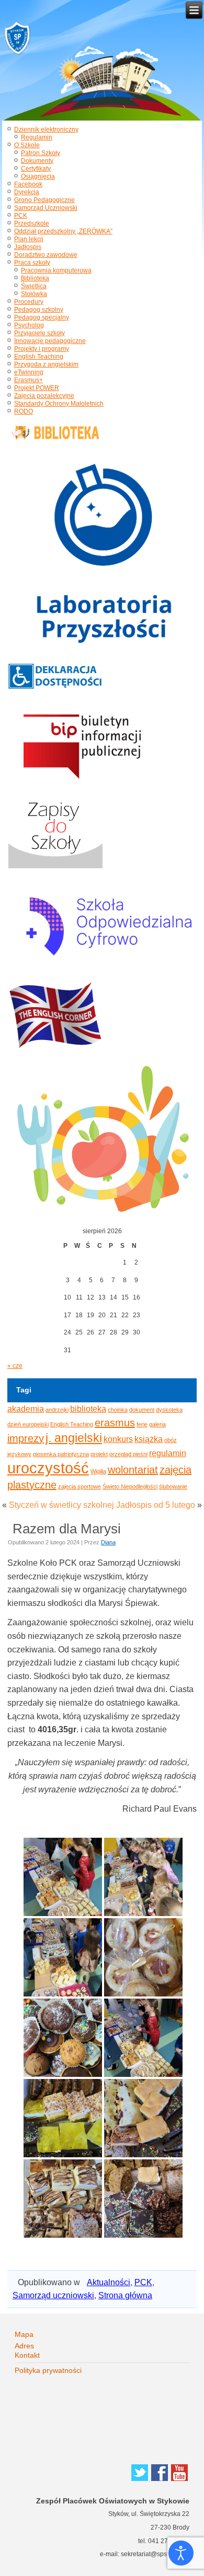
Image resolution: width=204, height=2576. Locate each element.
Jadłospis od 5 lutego (156, 1505)
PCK (21, 216)
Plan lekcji (29, 239)
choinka (118, 1410)
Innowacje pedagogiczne (50, 341)
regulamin (168, 1453)
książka (149, 1439)
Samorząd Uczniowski (46, 208)
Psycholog (29, 325)
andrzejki (57, 1410)
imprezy (26, 1438)
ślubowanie (173, 1486)
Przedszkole (32, 223)
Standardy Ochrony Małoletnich (59, 404)
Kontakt (27, 2355)
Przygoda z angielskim (46, 364)
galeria (157, 1424)
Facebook (28, 184)
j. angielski (74, 1438)
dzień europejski (28, 1424)
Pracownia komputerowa (56, 270)
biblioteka (88, 1409)
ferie (142, 1424)
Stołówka (34, 294)
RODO (24, 411)
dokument (142, 1410)
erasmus (115, 1423)
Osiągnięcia (38, 176)
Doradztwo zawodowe (46, 255)
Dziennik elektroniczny (46, 129)
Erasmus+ (29, 380)
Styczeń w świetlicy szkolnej (61, 1505)
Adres (24, 2346)
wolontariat (133, 1470)
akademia (26, 1409)
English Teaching (39, 357)
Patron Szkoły (41, 153)
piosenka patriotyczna (61, 1454)
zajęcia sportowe (80, 1486)
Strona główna (125, 2295)
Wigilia (98, 1471)
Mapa (24, 2334)
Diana (108, 1542)
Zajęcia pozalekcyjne (44, 396)
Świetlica (34, 286)
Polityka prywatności (48, 2370)
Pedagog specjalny (42, 317)
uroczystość (48, 1468)
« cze (15, 1366)
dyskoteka (169, 1410)
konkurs (118, 1439)
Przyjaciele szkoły (39, 333)
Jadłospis (28, 247)
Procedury (29, 302)
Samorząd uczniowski (53, 2295)
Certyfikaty (36, 169)
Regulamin (37, 137)
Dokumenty (37, 161)
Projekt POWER (37, 388)
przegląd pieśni (128, 1454)
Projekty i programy (42, 349)
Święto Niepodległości (130, 1486)
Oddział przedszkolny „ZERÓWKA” (63, 231)
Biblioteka (35, 278)
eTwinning (29, 372)
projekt (99, 1454)
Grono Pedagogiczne (44, 200)
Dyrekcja (27, 192)
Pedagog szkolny (39, 310)
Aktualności (109, 2282)
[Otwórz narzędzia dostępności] (181, 2553)
